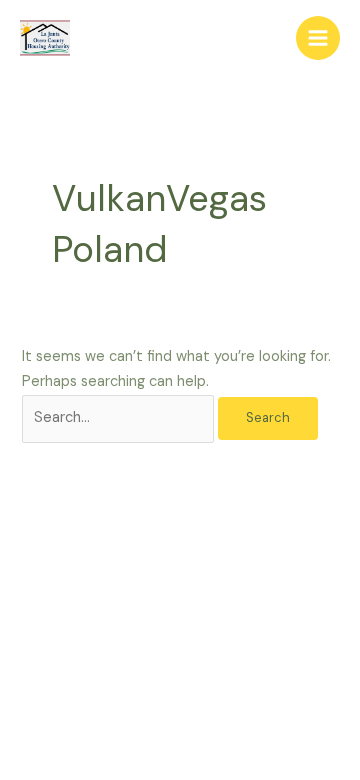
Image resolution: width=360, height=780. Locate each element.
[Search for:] (120, 417)
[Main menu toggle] (318, 38)
